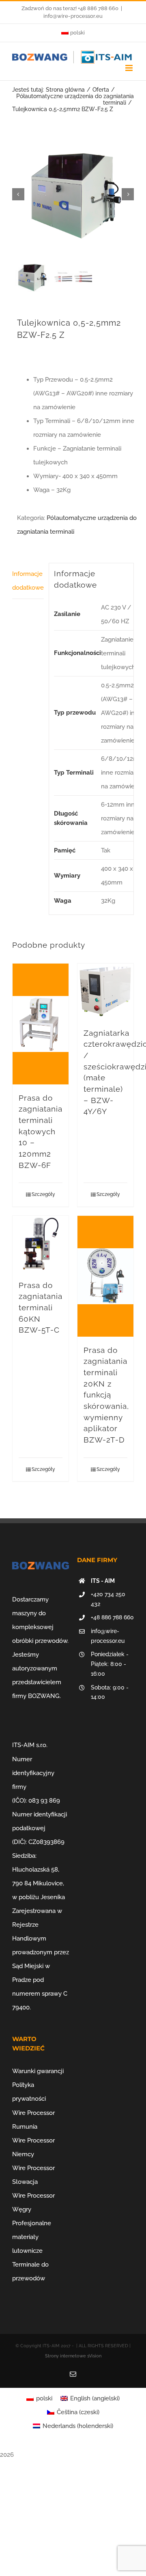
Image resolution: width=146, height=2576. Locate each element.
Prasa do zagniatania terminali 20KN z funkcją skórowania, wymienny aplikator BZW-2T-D (106, 1395)
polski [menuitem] (44, 2398)
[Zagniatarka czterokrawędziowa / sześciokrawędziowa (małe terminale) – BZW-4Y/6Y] (105, 992)
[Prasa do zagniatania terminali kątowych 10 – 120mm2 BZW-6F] (41, 1024)
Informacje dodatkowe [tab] (28, 581)
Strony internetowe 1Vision (73, 2356)
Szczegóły (43, 1194)
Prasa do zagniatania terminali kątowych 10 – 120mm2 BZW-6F (41, 1131)
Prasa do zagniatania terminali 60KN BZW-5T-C (41, 1308)
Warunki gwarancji (38, 2071)
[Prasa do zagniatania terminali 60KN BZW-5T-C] (41, 1244)
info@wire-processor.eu (73, 16)
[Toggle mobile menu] (130, 68)
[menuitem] (73, 33)
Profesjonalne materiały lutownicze (32, 2237)
